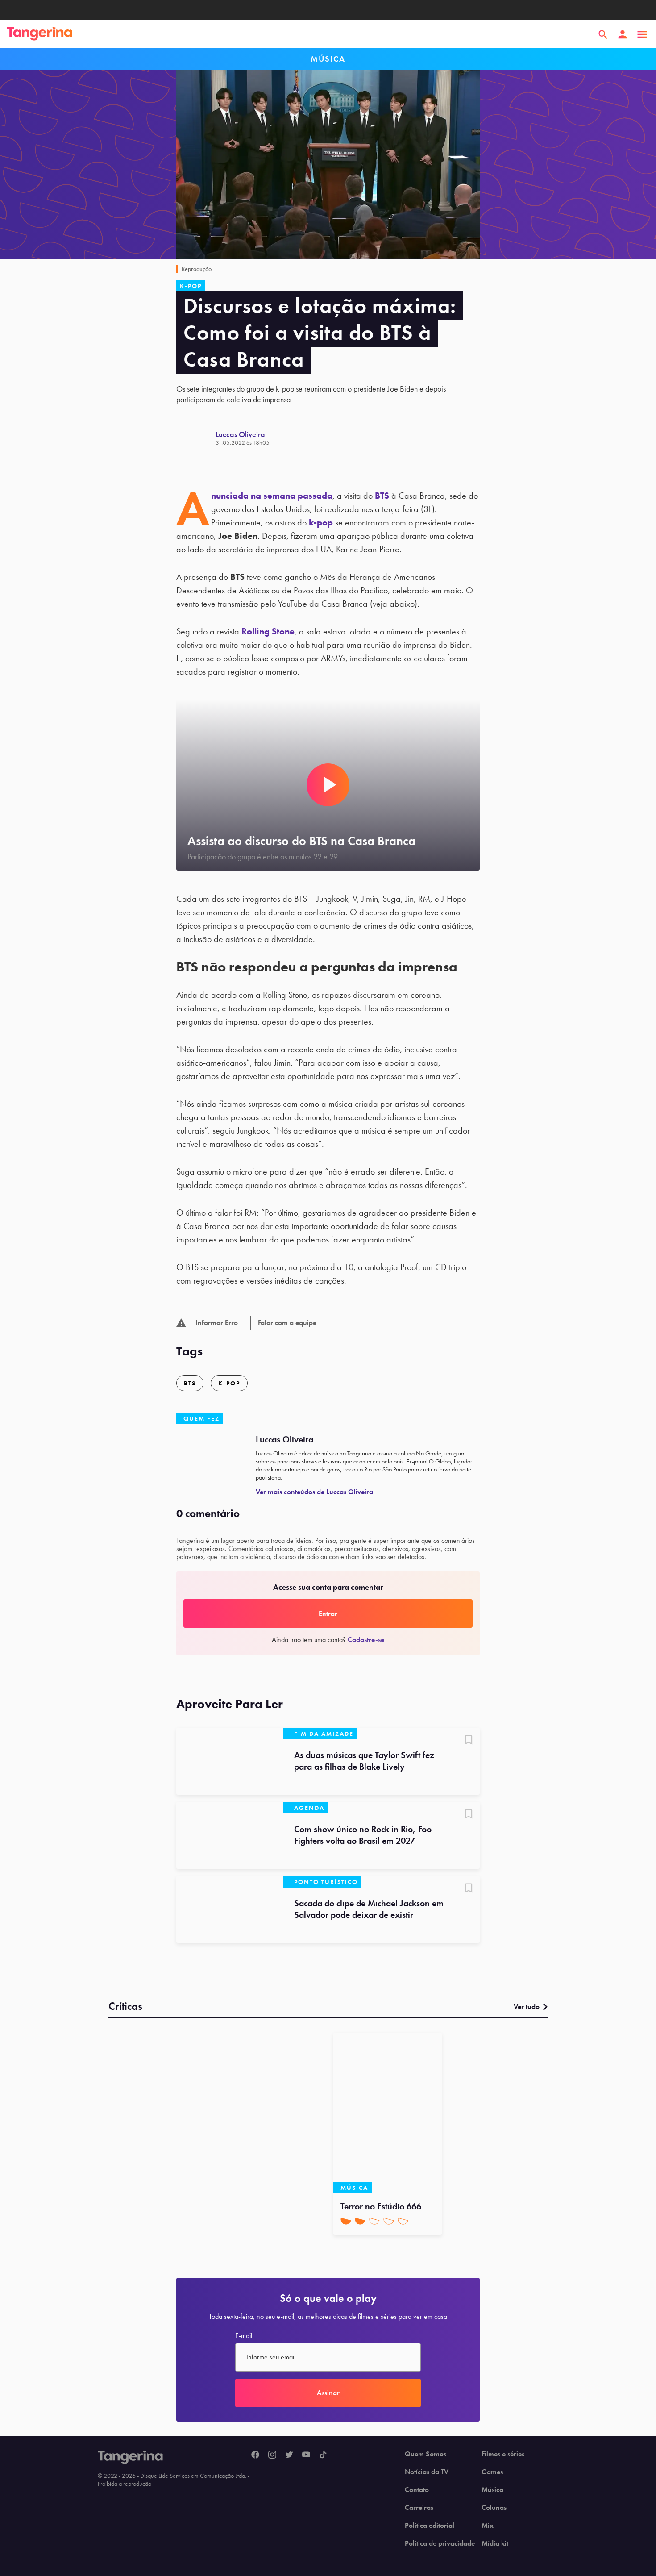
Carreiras (419, 2508)
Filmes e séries (503, 2454)
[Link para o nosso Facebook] (255, 2455)
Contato (417, 2490)
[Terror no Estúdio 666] (388, 2113)
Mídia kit (495, 2543)
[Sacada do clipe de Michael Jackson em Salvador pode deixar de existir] (230, 1909)
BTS (382, 496)
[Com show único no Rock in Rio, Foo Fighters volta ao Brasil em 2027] (230, 1835)
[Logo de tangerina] (40, 34)
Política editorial (430, 2526)
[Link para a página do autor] (196, 438)
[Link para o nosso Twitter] (289, 2455)
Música (492, 2490)
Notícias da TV (427, 2472)
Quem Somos (426, 2454)
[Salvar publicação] (469, 1741)
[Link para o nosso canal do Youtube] (306, 2455)
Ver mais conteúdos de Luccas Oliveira (314, 1492)
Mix (488, 2526)
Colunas (494, 2508)
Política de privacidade (440, 2543)
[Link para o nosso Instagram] (272, 2455)
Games (492, 2472)
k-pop (321, 522)
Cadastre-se (366, 1640)
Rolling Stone (268, 631)
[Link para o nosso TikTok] (323, 2455)
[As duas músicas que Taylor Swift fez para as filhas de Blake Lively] (230, 1761)
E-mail (244, 2336)
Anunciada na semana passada (272, 496)
